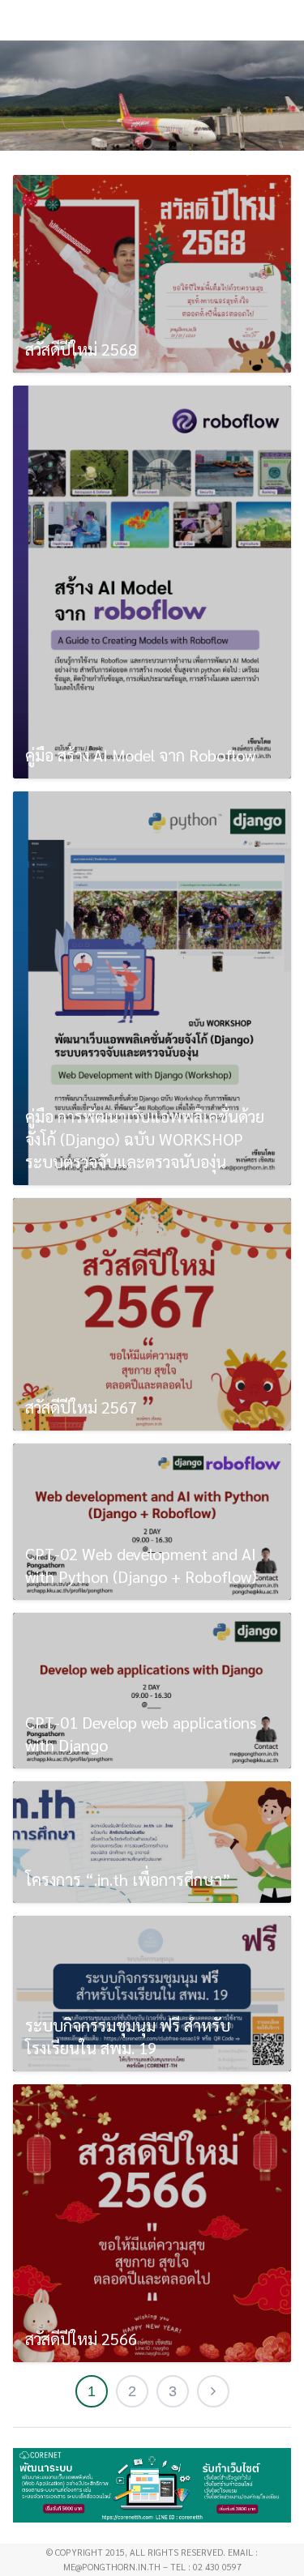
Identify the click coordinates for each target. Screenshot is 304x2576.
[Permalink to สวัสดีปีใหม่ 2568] (152, 273)
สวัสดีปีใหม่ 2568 (81, 349)
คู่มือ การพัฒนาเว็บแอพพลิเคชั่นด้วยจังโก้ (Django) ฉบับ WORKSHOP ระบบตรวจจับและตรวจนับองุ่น (145, 1139)
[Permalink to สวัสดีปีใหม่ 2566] (152, 2223)
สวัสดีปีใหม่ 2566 (81, 2339)
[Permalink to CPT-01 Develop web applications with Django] (152, 1691)
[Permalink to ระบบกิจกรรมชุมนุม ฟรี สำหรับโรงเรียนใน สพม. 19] (152, 1994)
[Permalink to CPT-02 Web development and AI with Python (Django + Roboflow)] (152, 1521)
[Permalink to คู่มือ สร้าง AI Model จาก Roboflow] (152, 582)
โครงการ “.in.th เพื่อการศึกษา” (128, 1879)
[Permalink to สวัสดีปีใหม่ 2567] (152, 1315)
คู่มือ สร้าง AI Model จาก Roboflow (140, 755)
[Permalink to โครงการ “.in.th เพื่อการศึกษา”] (152, 1842)
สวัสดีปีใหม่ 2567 (81, 1407)
